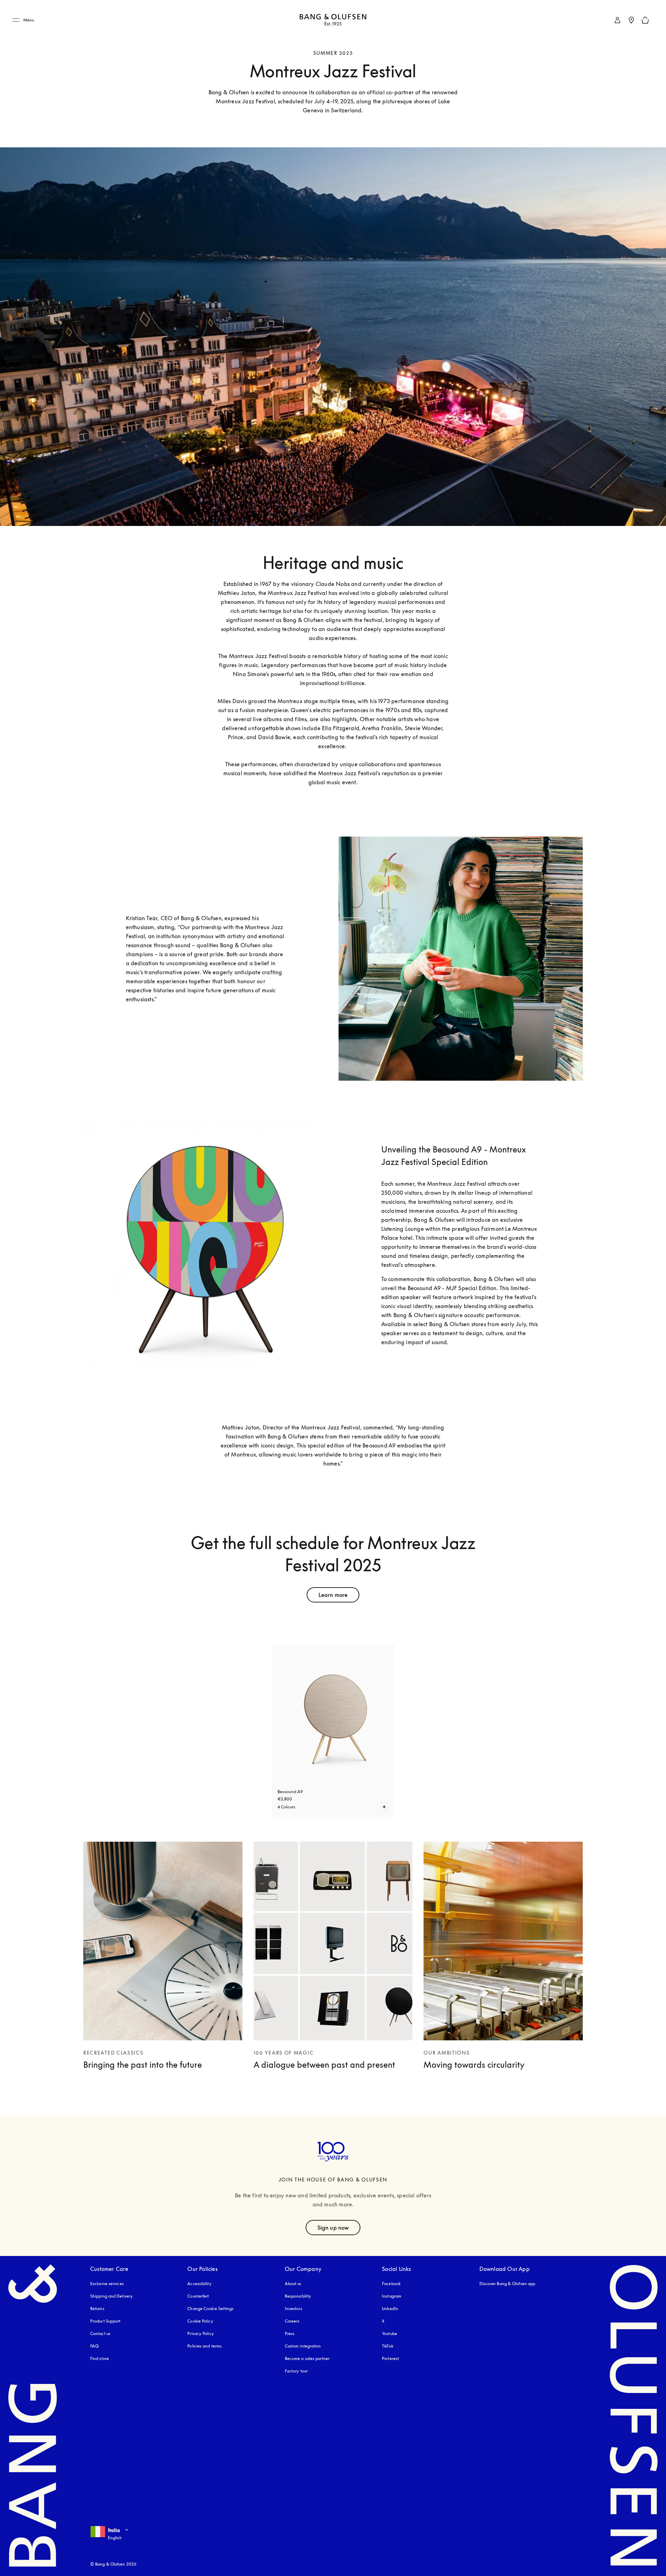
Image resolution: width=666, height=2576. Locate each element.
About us (293, 2284)
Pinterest (390, 2358)
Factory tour (296, 2371)
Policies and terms (204, 2346)
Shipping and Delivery (112, 2296)
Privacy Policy (200, 2333)
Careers (292, 2321)
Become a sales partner (307, 2358)
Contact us (100, 2333)
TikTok (388, 2346)
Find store (100, 2358)
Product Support (105, 2321)
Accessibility (199, 2284)
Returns (97, 2309)
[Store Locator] (631, 20)
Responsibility (298, 2296)
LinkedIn (390, 2309)
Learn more (333, 1595)
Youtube (390, 2333)
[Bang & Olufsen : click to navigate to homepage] (333, 20)
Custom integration (303, 2346)
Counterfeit (198, 2296)
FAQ (94, 2346)
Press (290, 2333)
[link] (617, 20)
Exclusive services (107, 2284)
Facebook (391, 2284)
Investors (293, 2309)
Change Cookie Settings (210, 2309)
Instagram (392, 2296)
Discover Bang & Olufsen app (507, 2284)
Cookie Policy (200, 2321)
